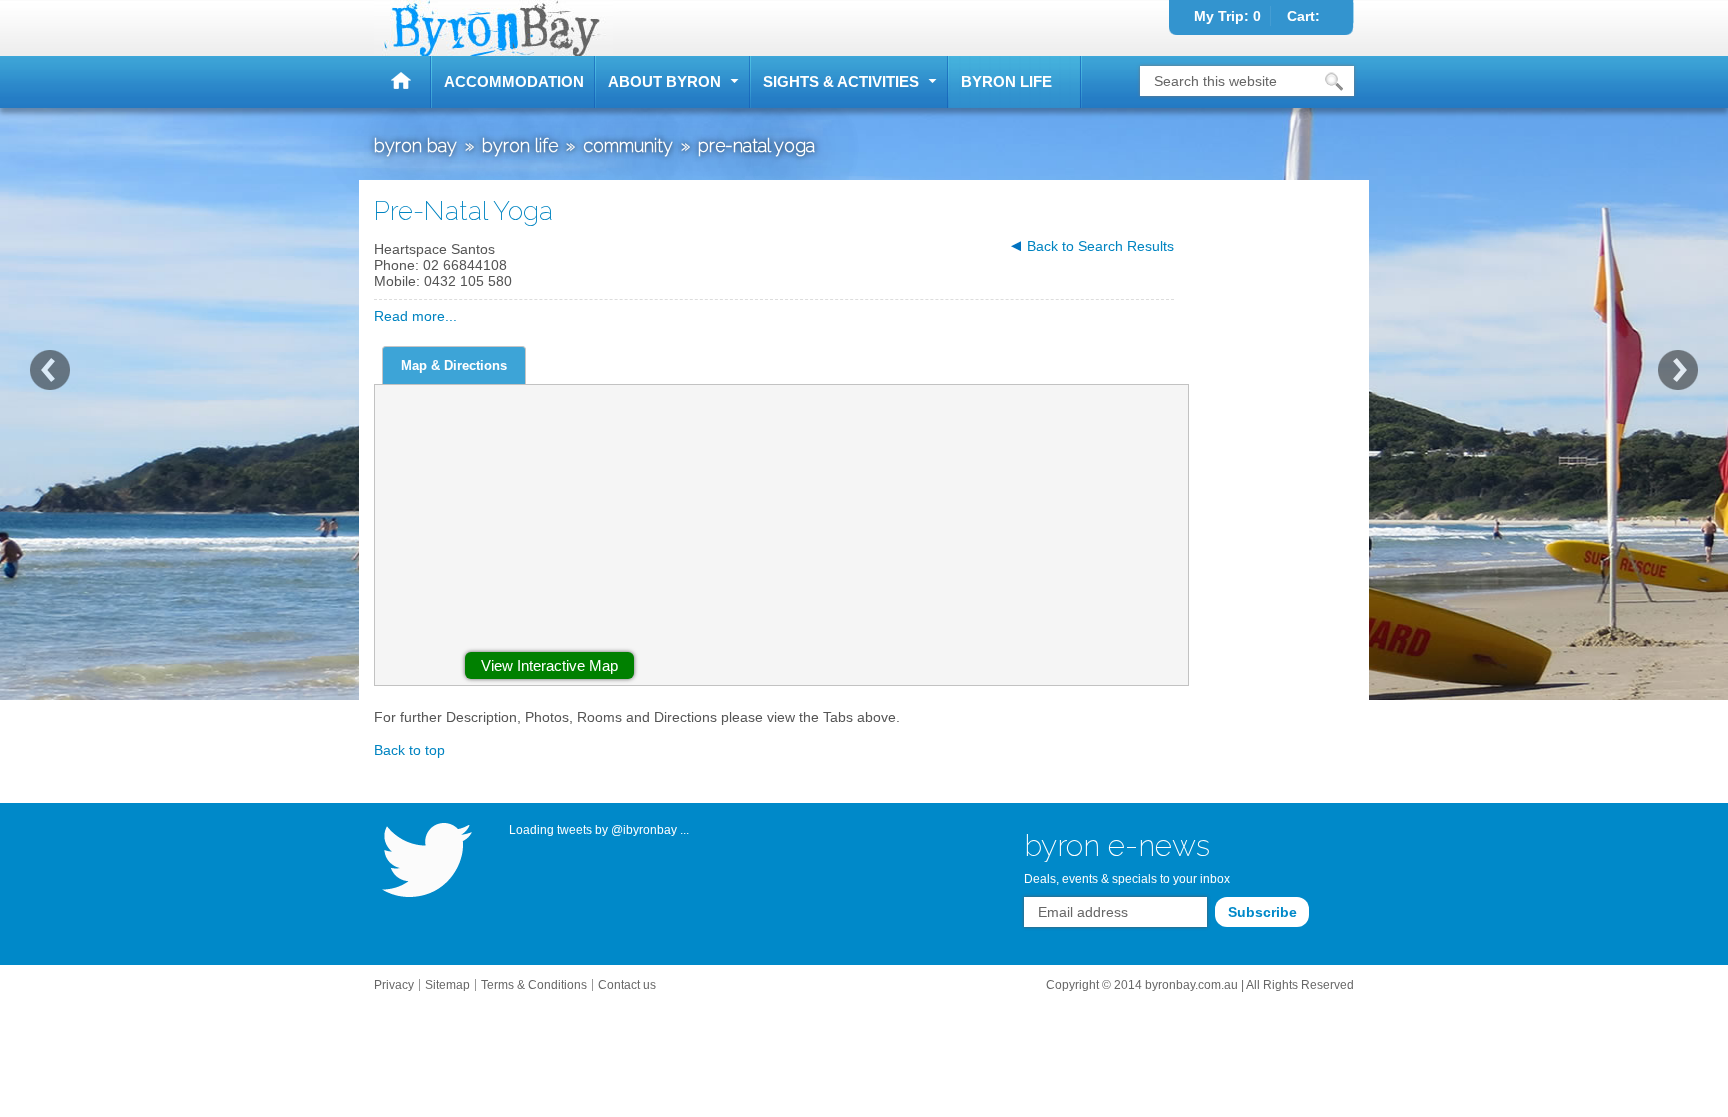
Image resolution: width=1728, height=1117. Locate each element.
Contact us (627, 985)
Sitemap (447, 985)
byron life (1006, 81)
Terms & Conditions (534, 985)
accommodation (514, 81)
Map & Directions (454, 365)
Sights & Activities (841, 81)
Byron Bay (403, 82)
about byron (664, 81)
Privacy (394, 985)
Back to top (409, 750)
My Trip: (1227, 16)
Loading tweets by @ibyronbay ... (599, 830)
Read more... (415, 316)
